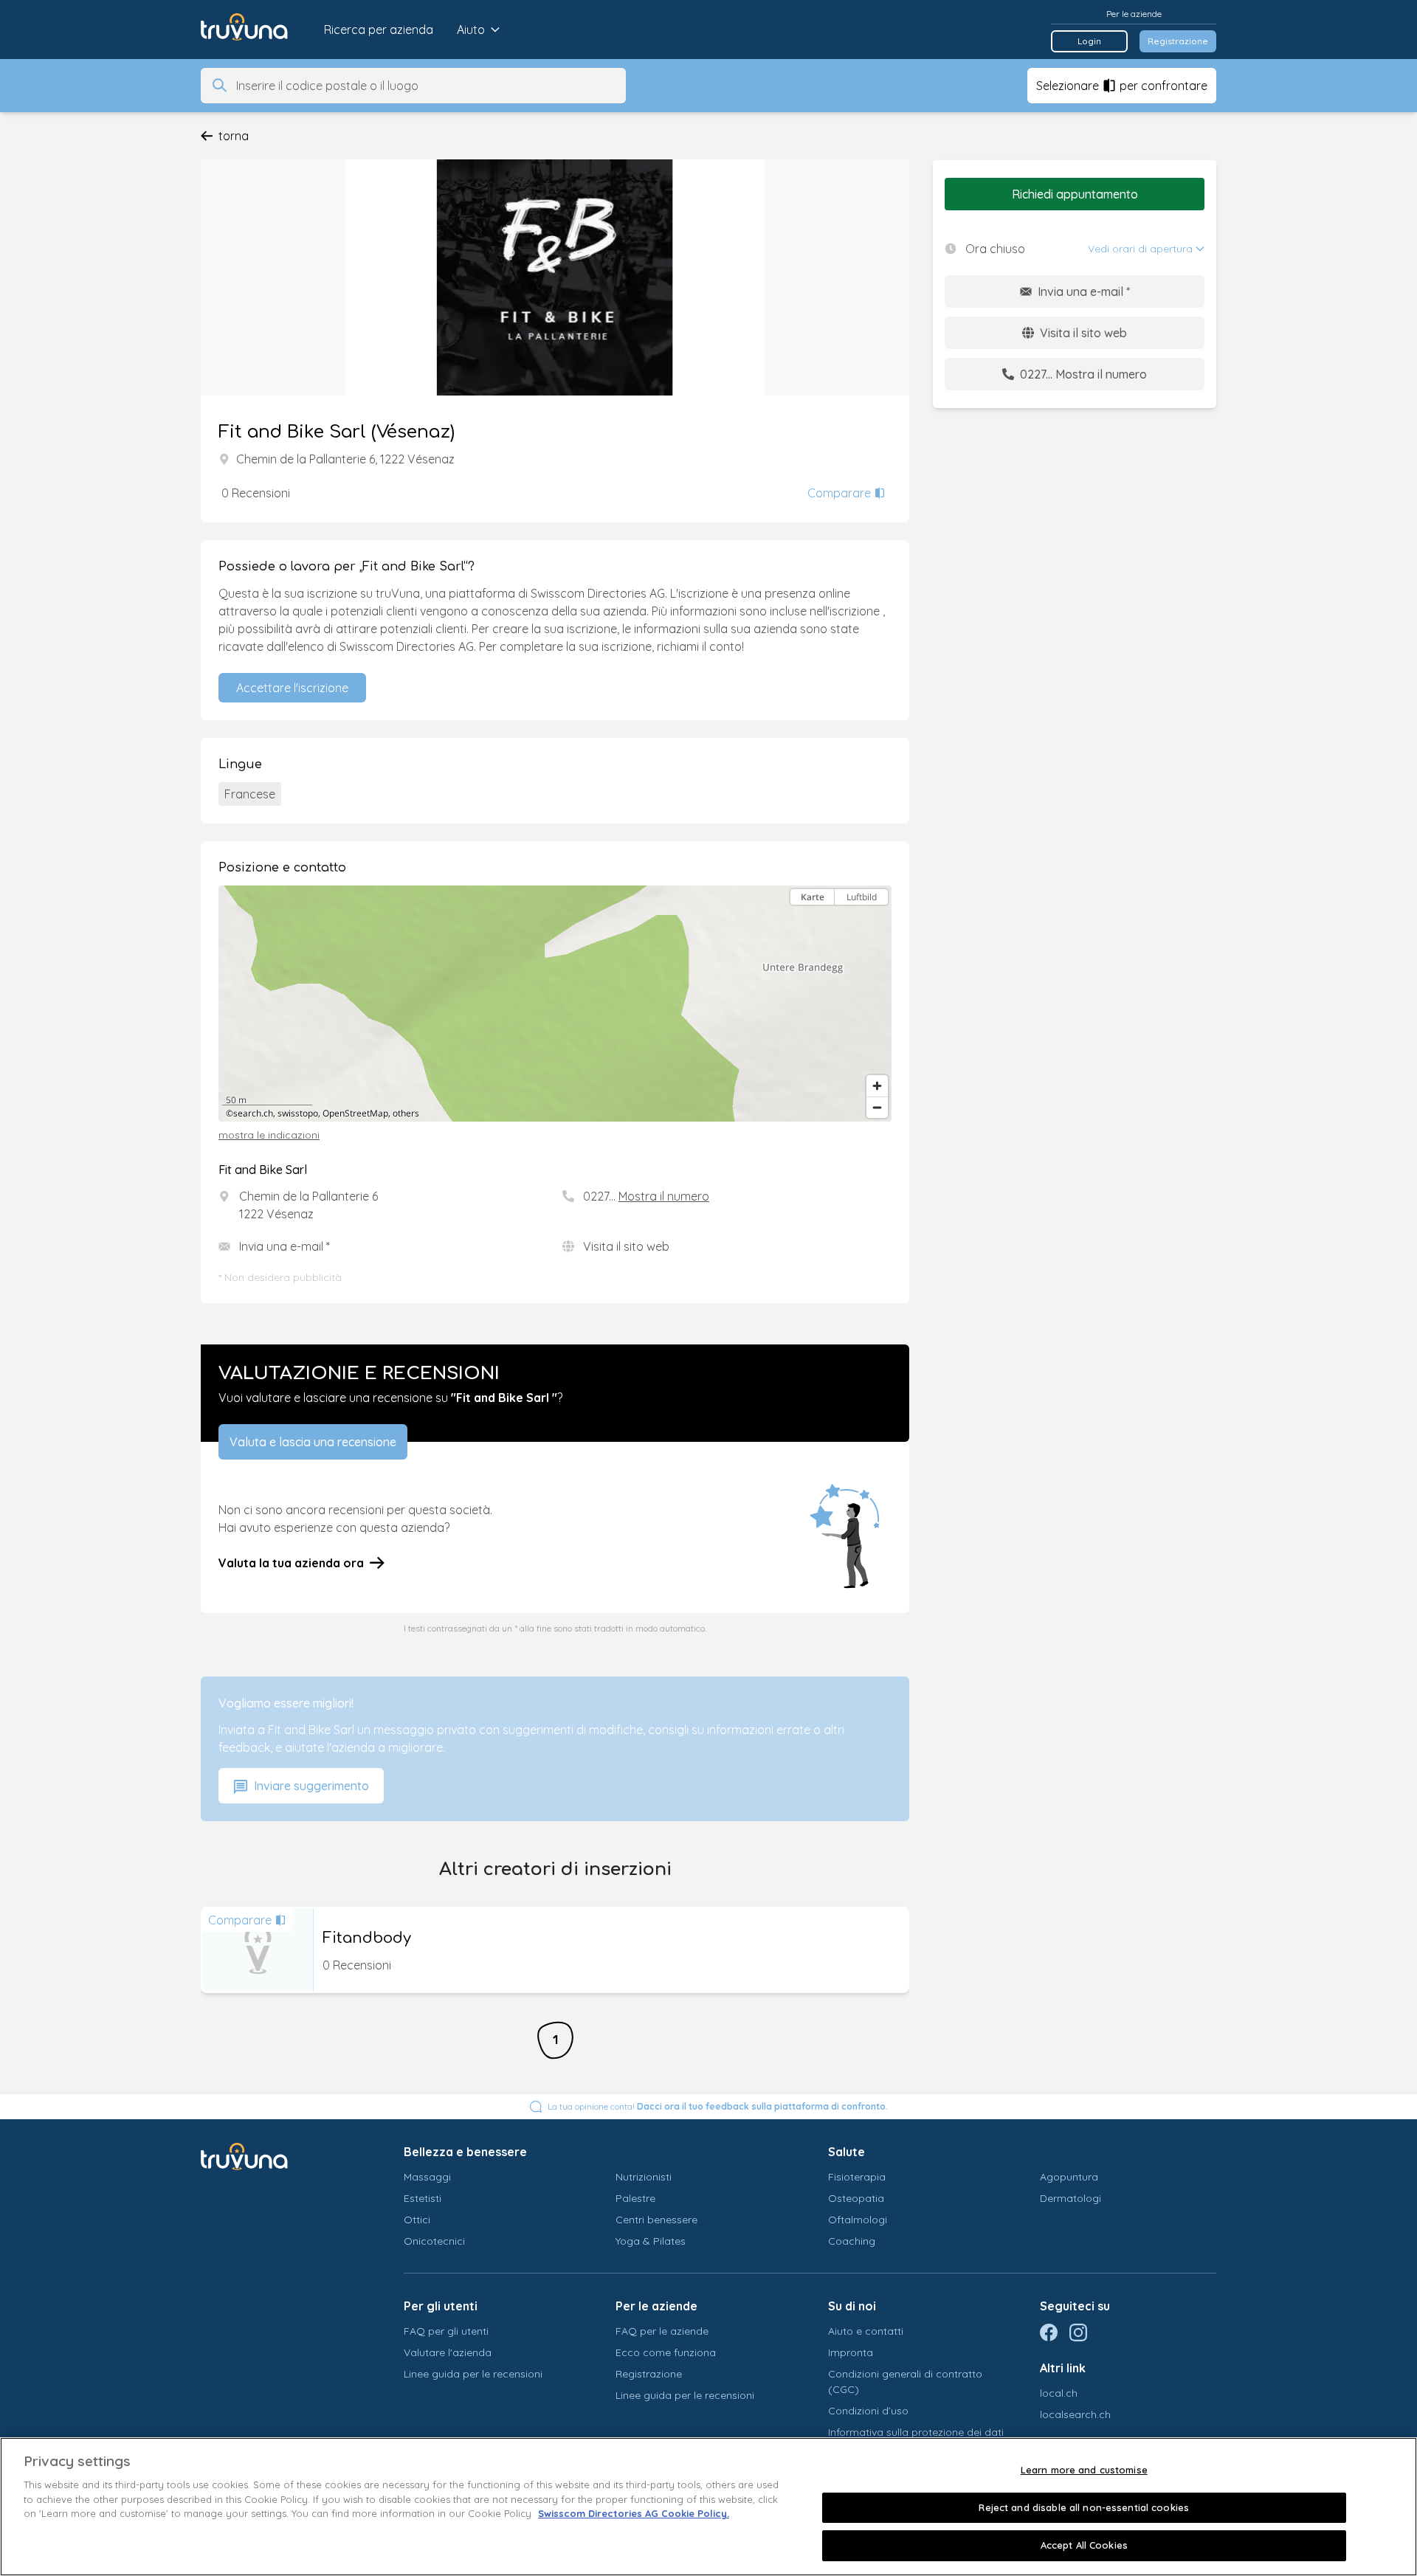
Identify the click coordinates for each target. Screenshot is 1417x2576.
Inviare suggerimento (310, 1786)
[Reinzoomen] (877, 1086)
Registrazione (1178, 41)
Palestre (635, 2198)
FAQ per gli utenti (446, 2331)
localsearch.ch (1075, 2414)
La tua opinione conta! (718, 2106)
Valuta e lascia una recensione (313, 1442)
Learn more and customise (1084, 2470)
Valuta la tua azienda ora (291, 1563)
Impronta (851, 2352)
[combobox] (427, 86)
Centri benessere (656, 2220)
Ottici (417, 2220)
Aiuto (471, 30)
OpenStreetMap (355, 1113)
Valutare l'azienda (448, 2352)
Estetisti (423, 2198)
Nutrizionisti (644, 2177)
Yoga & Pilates (651, 2241)
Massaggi (427, 2177)
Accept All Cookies (1084, 2545)
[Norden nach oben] (877, 923)
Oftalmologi (858, 2220)
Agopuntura (1069, 2177)
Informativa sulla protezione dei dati (916, 2432)
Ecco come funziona (666, 2352)
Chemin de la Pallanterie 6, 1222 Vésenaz (345, 459)
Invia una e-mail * (285, 1246)
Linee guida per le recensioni (473, 2374)
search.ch (253, 1113)
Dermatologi (1070, 2198)
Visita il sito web (626, 1246)
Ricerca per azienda (379, 30)
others (406, 1113)
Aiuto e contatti (866, 2331)
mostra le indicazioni (269, 1135)
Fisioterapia (857, 2177)
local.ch (1059, 2393)
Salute (847, 2152)
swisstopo (298, 1113)
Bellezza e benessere (465, 2152)
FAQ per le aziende (662, 2331)
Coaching (852, 2241)
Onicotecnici (434, 2241)
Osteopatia (856, 2198)
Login (1089, 41)
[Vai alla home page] (255, 30)
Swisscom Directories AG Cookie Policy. (634, 2513)
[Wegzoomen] (877, 1107)
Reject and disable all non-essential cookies (1084, 2507)
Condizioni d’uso (868, 2411)
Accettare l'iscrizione (292, 688)
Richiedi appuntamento (1075, 194)
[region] (555, 1004)
